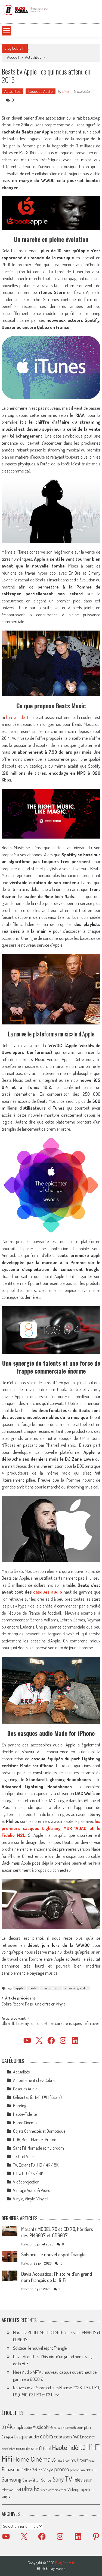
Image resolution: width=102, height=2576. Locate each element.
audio (28, 2427)
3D (4, 2427)
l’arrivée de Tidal (20, 717)
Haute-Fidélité (25, 2114)
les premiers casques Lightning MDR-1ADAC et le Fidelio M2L (51, 1828)
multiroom (80, 2460)
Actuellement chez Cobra (34, 2080)
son (38, 2480)
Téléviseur (82, 2480)
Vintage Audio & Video (32, 2190)
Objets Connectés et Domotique (39, 2131)
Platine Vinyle (43, 2470)
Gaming (20, 2106)
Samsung (12, 2479)
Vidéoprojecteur (81, 2489)
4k (10, 2426)
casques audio (48, 1592)
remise (92, 2469)
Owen (66, 91)
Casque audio (27, 2437)
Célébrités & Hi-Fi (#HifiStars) (37, 2097)
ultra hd (31, 2489)
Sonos (46, 2480)
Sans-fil (29, 2480)
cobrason (63, 2436)
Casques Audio (41, 91)
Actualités (33, 57)
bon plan (84, 2427)
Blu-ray (58, 2428)
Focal (47, 2448)
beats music (51, 1988)
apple (19, 1988)
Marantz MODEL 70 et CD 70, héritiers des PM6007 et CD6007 (57, 2232)
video (44, 2490)
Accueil (13, 57)
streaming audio (76, 1988)
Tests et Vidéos (25, 2156)
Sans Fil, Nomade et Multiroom (38, 2148)
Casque (7, 2437)
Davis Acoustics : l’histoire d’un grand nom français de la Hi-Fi (57, 2277)
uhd (18, 2489)
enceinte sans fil (29, 2448)
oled (92, 2460)
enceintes (8, 2448)
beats (33, 1988)
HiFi (7, 2459)
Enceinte (87, 2437)
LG (54, 2460)
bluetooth (69, 2428)
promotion (77, 2470)
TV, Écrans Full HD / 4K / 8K (36, 2165)
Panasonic (11, 2469)
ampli (18, 2427)
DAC (76, 2437)
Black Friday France (51, 2569)
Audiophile (43, 2427)
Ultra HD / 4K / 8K (28, 2173)
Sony (58, 2479)
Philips (26, 2470)
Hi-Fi (93, 2447)
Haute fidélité (69, 2447)
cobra (47, 2436)
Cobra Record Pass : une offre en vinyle (34, 2004)
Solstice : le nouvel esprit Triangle (53, 2254)
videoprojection (57, 2490)
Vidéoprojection (26, 2182)
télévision (8, 2490)
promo (62, 2469)
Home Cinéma (25, 2123)
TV (68, 2479)
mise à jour (63, 2460)
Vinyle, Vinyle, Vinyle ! (31, 2199)
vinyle (6, 2496)
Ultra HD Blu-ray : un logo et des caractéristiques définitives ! (50, 2026)
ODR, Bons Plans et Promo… (36, 2140)
